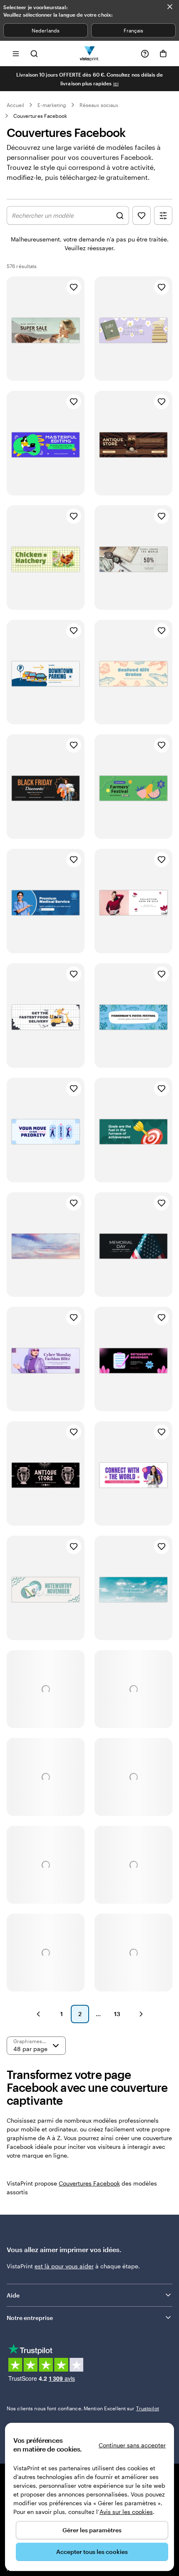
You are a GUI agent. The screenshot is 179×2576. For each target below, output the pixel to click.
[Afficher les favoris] (142, 215)
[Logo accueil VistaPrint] (90, 53)
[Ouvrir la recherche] (34, 53)
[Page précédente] (38, 2014)
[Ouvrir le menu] (16, 53)
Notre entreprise (30, 2318)
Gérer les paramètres (92, 2530)
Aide (13, 2295)
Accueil (15, 105)
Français (133, 30)
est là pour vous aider (64, 2266)
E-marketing (52, 105)
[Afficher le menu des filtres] (163, 215)
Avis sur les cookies (126, 2512)
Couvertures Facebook (40, 116)
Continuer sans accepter (132, 2445)
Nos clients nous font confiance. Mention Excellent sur (83, 2408)
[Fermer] (170, 7)
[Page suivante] (141, 2014)
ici (116, 83)
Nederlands (46, 30)
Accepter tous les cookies (92, 2552)
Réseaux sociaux (99, 105)
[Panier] (163, 54)
